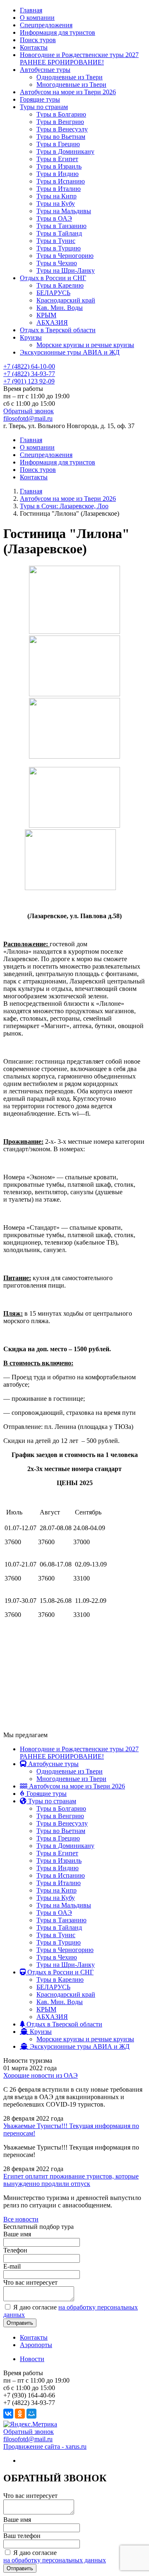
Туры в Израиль (59, 166)
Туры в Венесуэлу (62, 129)
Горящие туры (40, 99)
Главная (31, 10)
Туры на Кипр (56, 196)
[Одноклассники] (20, 2414)
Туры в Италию (59, 189)
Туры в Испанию (61, 181)
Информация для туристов (58, 32)
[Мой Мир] (31, 2414)
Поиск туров (38, 40)
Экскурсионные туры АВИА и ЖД (70, 352)
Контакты (34, 47)
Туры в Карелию (60, 285)
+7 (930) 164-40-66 (29, 2395)
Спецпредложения (46, 25)
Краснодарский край (66, 300)
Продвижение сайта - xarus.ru (45, 2446)
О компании (37, 18)
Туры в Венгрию (60, 122)
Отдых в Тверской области (58, 330)
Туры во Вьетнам (61, 137)
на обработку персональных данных (55, 2560)
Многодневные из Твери (71, 85)
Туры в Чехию (57, 263)
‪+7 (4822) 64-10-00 (29, 366)
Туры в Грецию (58, 144)
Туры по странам (44, 107)
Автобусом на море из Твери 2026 (68, 92)
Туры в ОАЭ (54, 218)
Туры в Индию (58, 174)
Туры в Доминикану (65, 151)
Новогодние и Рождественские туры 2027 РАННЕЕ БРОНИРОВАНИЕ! (79, 58)
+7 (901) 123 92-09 (29, 381)
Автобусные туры (45, 70)
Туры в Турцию (59, 248)
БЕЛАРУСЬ (53, 293)
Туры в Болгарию (61, 114)
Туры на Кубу (56, 204)
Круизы (31, 337)
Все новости (21, 2219)
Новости (32, 2359)
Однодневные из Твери (70, 77)
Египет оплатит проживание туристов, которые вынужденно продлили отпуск (71, 2180)
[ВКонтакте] (8, 2414)
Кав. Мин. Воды (60, 308)
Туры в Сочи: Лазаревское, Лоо (64, 506)
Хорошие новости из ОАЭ (41, 2075)
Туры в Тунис (56, 241)
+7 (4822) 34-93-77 (29, 374)
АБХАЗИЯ (52, 323)
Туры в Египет (57, 159)
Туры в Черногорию (65, 256)
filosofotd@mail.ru (28, 418)
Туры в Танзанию (61, 226)
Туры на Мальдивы (64, 211)
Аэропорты (36, 2345)
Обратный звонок (29, 411)
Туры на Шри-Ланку (66, 270)
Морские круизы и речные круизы (85, 345)
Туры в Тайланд (59, 233)
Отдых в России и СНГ (53, 278)
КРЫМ (46, 315)
